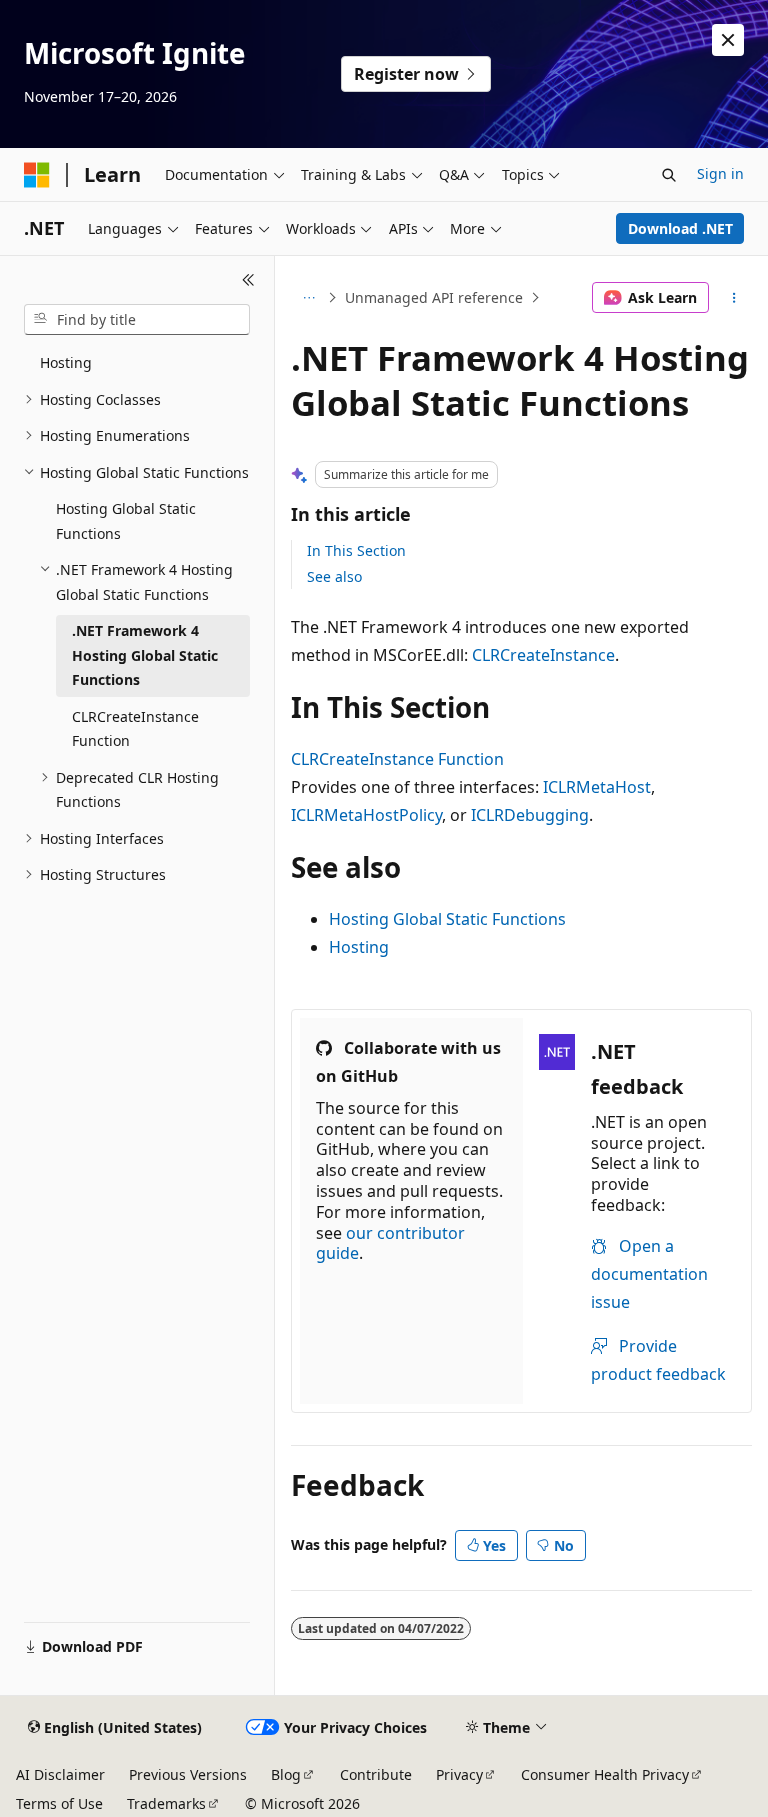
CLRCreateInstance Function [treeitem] (135, 729)
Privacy (459, 1774)
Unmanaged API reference (434, 297)
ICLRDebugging (530, 815)
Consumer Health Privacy (605, 1774)
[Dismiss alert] (728, 40)
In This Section (356, 550)
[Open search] (669, 175)
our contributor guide (390, 1243)
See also (334, 576)
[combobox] (137, 320)
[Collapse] (248, 280)
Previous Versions (188, 1774)
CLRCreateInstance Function (397, 759)
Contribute (376, 1774)
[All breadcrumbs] (308, 298)
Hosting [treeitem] (66, 362)
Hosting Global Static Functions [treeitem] (126, 521)
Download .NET (680, 228)
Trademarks (166, 1803)
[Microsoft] (37, 175)
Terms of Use (59, 1803)
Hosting (359, 947)
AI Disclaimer (60, 1774)
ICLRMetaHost (597, 787)
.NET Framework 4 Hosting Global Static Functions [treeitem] (145, 655)
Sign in (720, 173)
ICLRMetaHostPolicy (366, 815)
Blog (286, 1774)
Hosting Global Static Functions (447, 919)
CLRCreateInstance (543, 655)
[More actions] (734, 298)
